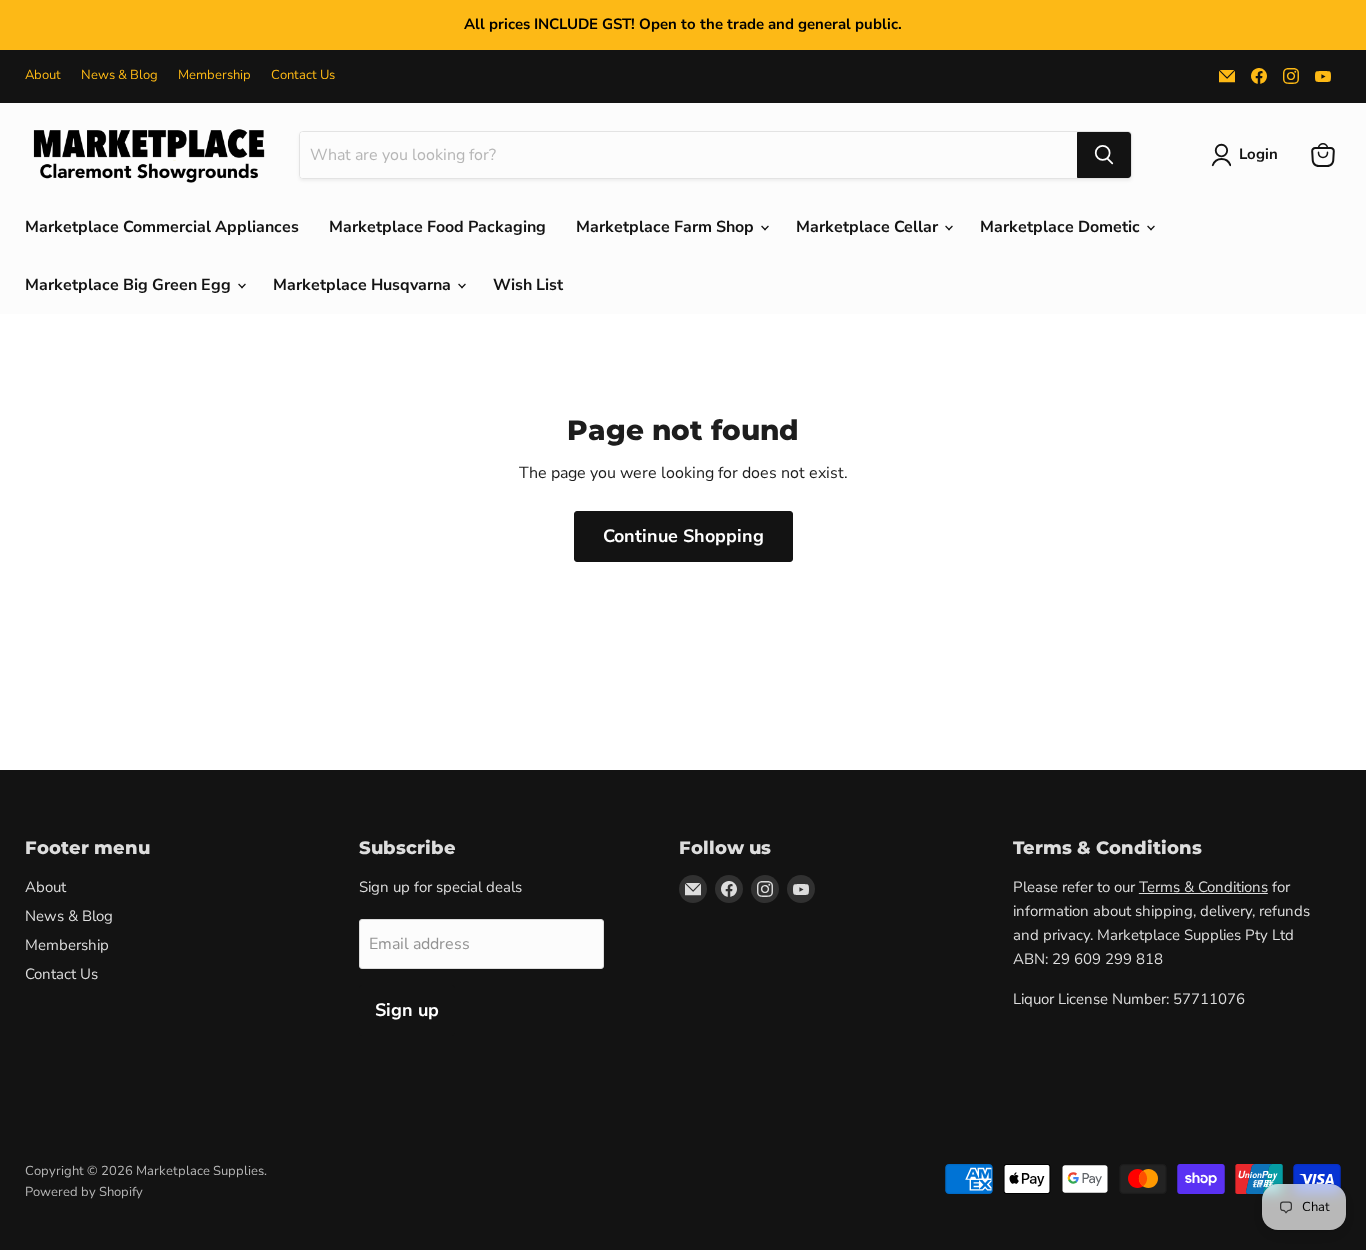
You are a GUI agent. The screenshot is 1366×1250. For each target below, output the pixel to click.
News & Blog (119, 75)
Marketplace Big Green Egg (130, 285)
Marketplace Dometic (1062, 227)
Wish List (528, 285)
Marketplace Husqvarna (364, 285)
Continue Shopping (683, 536)
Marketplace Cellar (869, 227)
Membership (214, 75)
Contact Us (303, 75)
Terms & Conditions (1203, 887)
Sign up (407, 1010)
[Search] (1104, 155)
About (43, 75)
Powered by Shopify (84, 1192)
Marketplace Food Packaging (437, 227)
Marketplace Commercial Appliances (162, 227)
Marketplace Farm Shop (667, 227)
